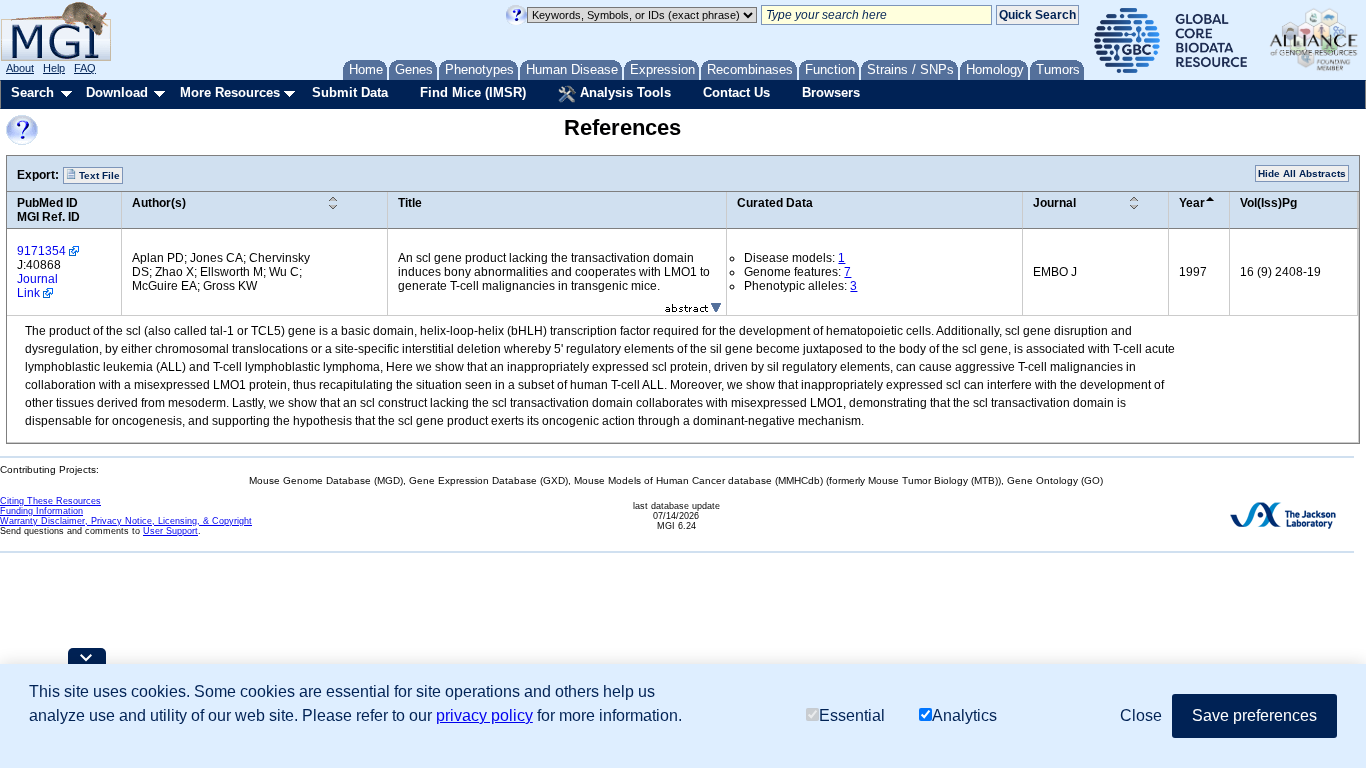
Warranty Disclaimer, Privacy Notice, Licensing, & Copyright (126, 521)
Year (1192, 203)
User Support (170, 531)
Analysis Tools (623, 92)
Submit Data (350, 92)
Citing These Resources (50, 501)
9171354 (41, 251)
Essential (852, 715)
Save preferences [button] (1254, 715)
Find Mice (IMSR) (473, 92)
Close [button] (1141, 715)
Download (117, 92)
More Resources (230, 92)
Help (54, 68)
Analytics (964, 715)
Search (32, 92)
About (20, 68)
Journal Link (37, 286)
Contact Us (736, 92)
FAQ (85, 68)
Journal (1054, 203)
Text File (98, 175)
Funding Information (41, 511)
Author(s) (159, 203)
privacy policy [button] (484, 715)
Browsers (831, 92)
